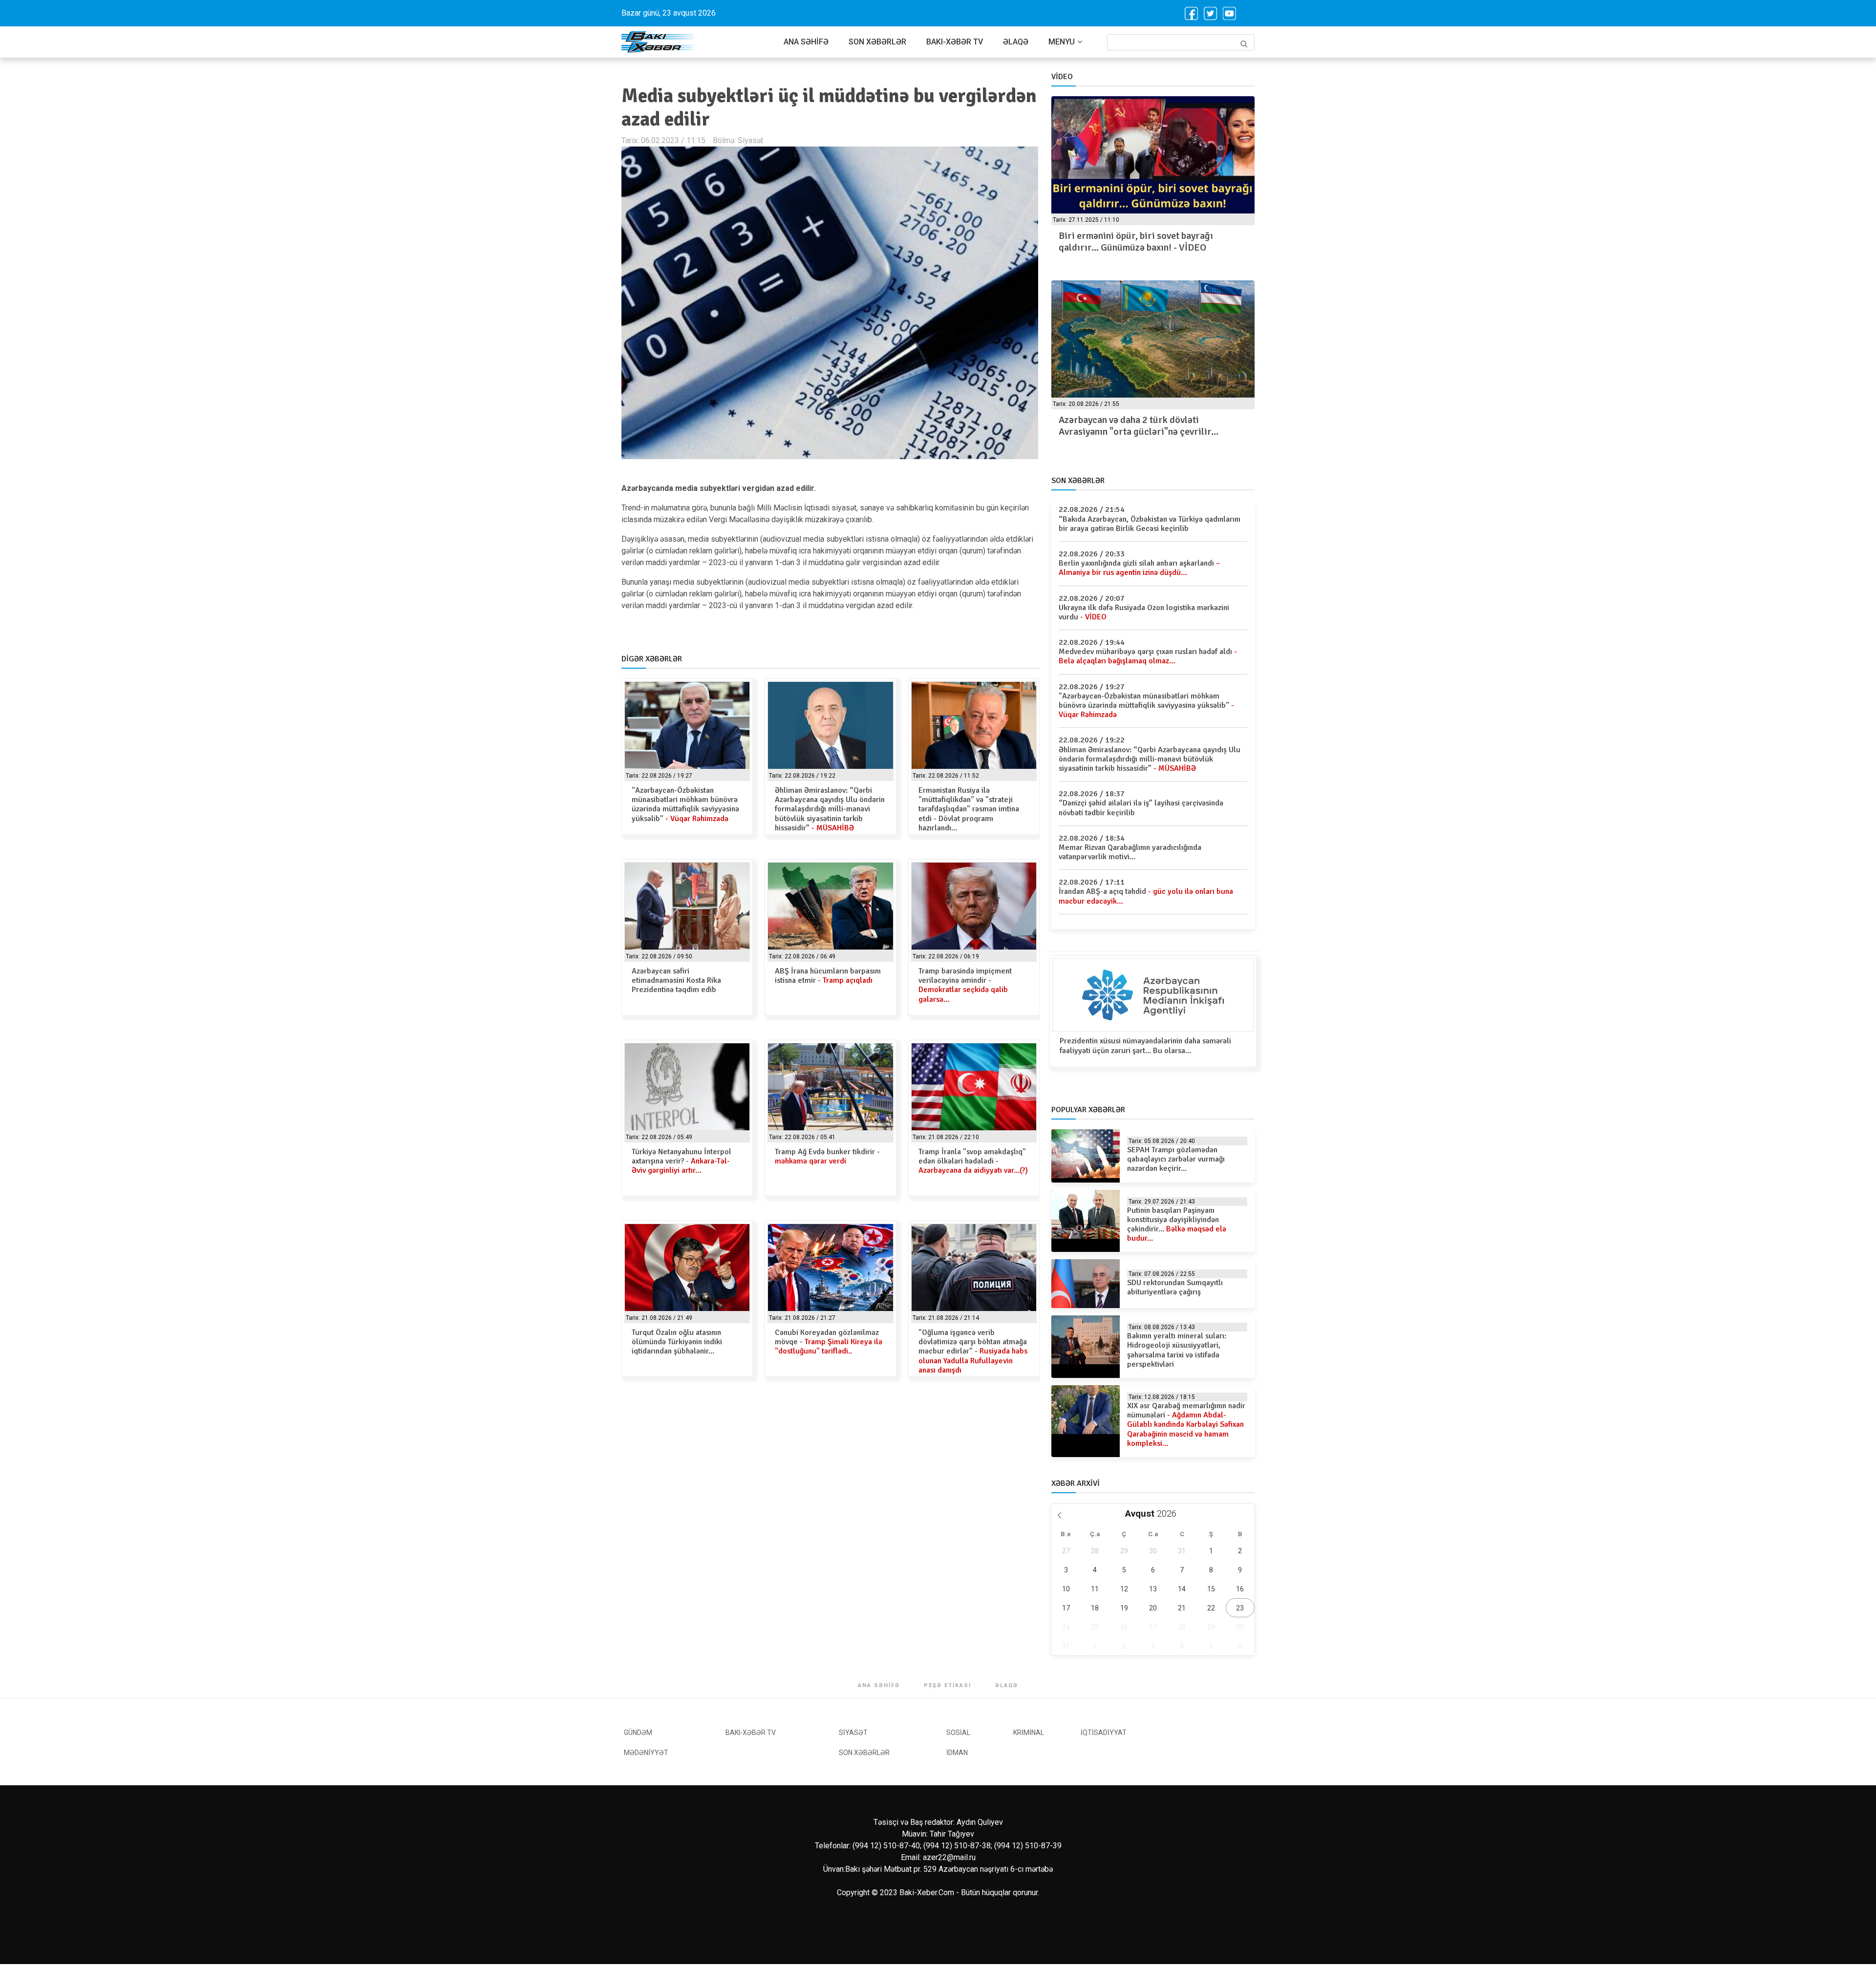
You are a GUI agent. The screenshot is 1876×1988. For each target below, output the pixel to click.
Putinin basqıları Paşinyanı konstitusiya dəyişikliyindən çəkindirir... (1177, 1225)
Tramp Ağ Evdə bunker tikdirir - (827, 1156)
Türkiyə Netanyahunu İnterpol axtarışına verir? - (682, 1161)
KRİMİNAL (1029, 1733)
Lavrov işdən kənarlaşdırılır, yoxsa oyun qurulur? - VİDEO (1142, 242)
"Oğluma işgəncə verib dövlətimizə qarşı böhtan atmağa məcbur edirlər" (973, 1351)
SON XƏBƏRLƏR (877, 42)
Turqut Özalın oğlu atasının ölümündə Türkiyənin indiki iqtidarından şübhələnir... (677, 1342)
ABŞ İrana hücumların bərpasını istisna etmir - (828, 976)
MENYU (1062, 42)
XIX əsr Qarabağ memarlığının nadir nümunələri (1186, 1425)
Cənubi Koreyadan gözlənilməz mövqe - (829, 1342)
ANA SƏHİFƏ (806, 42)
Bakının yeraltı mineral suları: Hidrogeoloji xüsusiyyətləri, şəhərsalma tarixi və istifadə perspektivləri (1177, 1350)
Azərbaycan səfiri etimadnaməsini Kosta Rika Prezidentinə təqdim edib (676, 980)
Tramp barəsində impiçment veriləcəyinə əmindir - (965, 985)
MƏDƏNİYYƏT (646, 1753)
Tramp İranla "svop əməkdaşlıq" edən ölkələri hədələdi (973, 1161)
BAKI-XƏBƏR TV (955, 42)
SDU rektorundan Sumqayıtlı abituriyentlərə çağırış (1175, 1287)
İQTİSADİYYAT (1104, 1733)
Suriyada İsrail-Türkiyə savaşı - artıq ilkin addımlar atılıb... (1145, 426)
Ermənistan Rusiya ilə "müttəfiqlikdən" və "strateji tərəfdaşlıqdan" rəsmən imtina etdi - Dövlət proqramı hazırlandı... (969, 809)
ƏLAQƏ (1016, 42)
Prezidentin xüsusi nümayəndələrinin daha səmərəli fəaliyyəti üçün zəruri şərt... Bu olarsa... (1145, 1046)
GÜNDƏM (638, 1733)
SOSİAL (958, 1733)
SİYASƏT (853, 1733)
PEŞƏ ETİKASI (948, 1685)
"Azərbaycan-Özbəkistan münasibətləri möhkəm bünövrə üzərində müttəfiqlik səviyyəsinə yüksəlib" (685, 804)
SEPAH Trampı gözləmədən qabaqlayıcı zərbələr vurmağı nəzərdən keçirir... (1176, 1159)
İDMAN (957, 1753)
